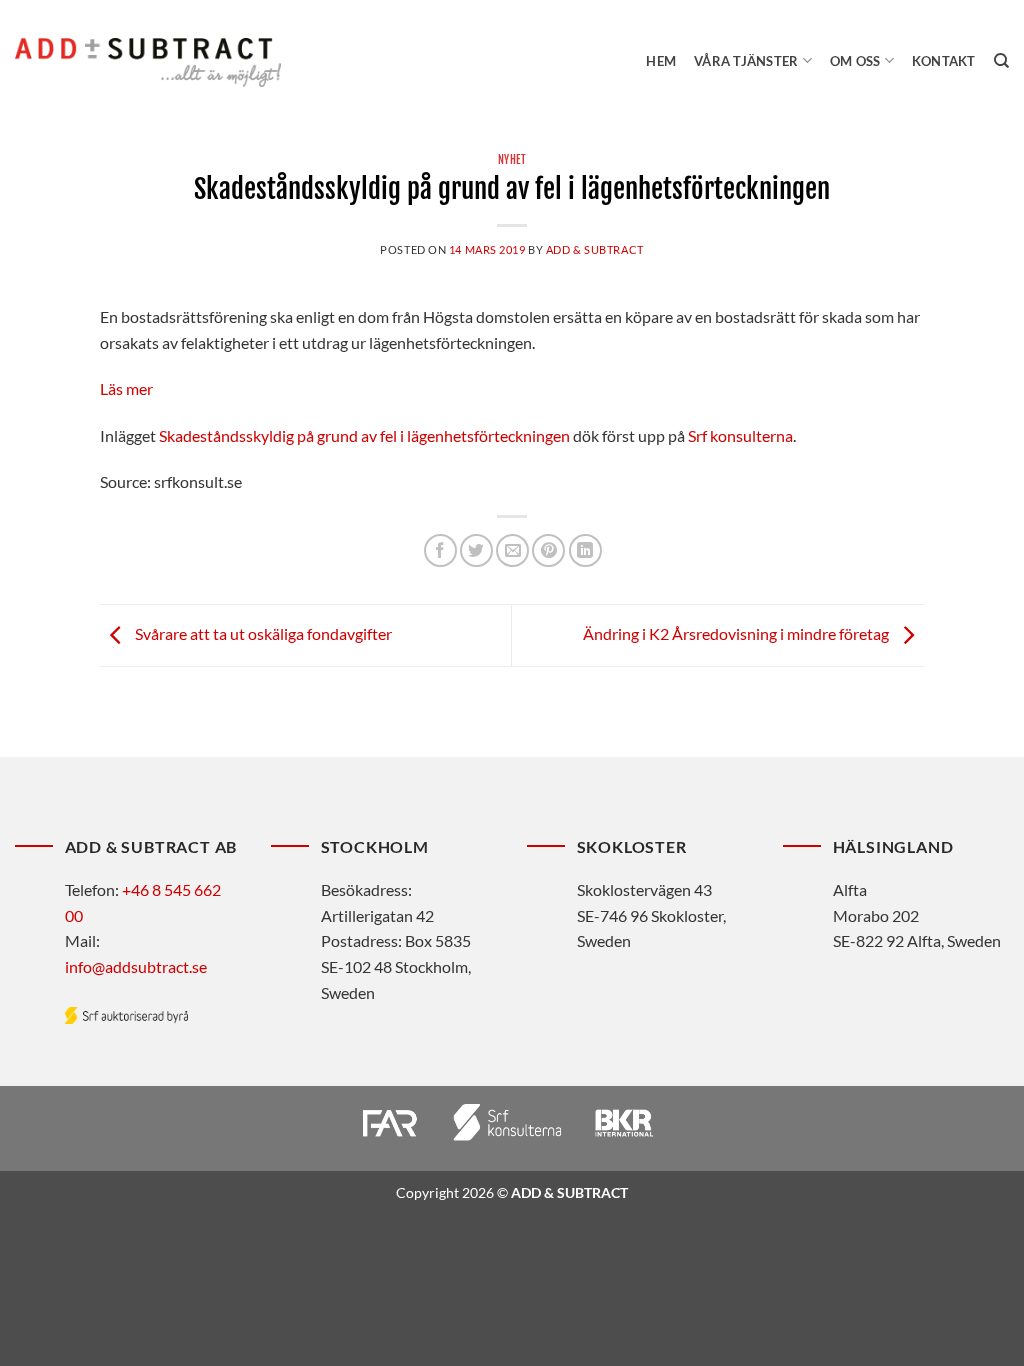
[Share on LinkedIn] (585, 550)
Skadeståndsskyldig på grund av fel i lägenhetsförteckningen (364, 435)
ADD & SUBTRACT (595, 249)
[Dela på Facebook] (440, 550)
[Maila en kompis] (512, 550)
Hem (661, 61)
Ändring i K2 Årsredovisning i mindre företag (737, 633)
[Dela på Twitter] (476, 550)
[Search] (1001, 61)
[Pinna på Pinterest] (548, 550)
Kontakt (944, 61)
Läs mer (126, 388)
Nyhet (512, 160)
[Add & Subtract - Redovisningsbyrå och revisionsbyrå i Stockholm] (148, 62)
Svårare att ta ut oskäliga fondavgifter (262, 633)
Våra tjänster (746, 61)
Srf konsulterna (740, 435)
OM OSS (855, 61)
